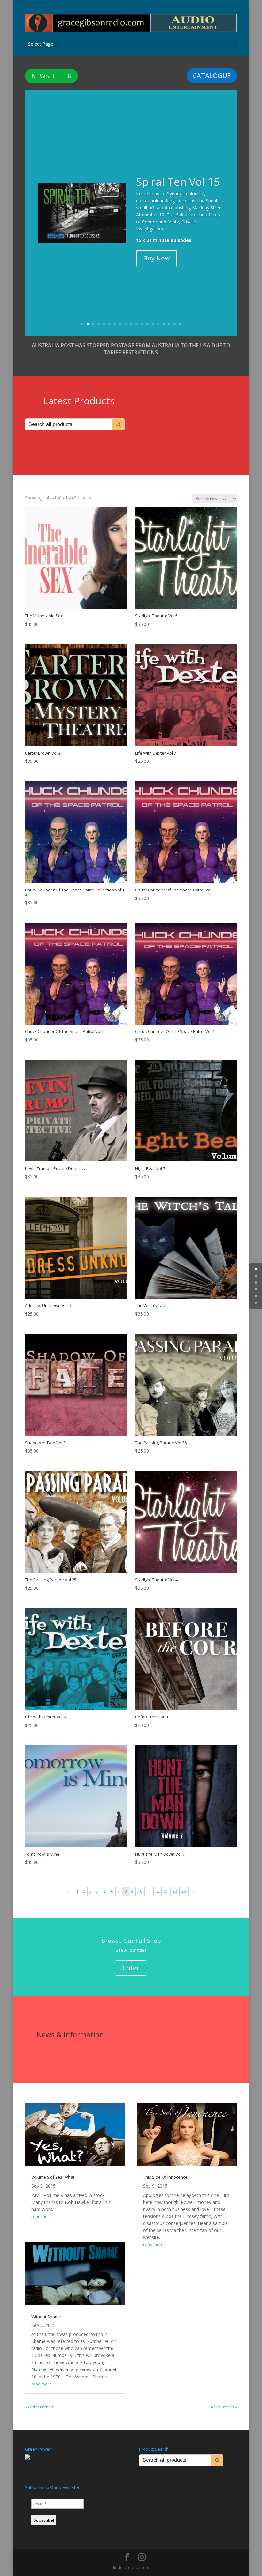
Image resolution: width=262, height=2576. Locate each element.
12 (142, 324)
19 (180, 324)
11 (137, 324)
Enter (131, 1968)
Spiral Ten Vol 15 (178, 182)
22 (175, 1891)
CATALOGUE (212, 75)
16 (164, 324)
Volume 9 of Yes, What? (54, 2177)
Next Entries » (224, 2407)
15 (158, 324)
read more (42, 2216)
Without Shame (46, 2317)
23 (184, 1891)
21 (166, 1891)
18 (175, 324)
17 (169, 324)
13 (147, 324)
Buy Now (157, 258)
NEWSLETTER (51, 76)
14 (153, 324)
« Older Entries (39, 2407)
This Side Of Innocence (165, 2177)
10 (131, 324)
